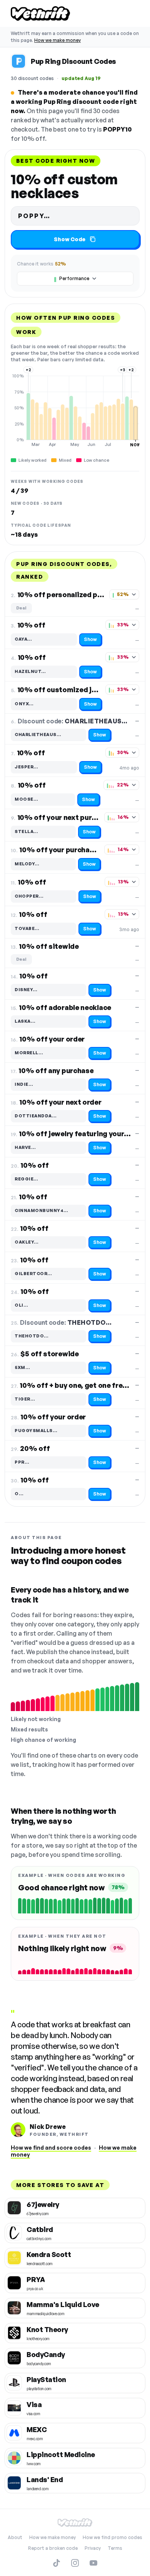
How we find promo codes (112, 2537)
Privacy (93, 2548)
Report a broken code (53, 2548)
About (15, 2537)
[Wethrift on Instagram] (75, 2563)
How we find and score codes (51, 2148)
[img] (75, 410)
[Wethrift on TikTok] (57, 2563)
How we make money (57, 40)
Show (90, 639)
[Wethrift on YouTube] (93, 2563)
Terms (115, 2548)
